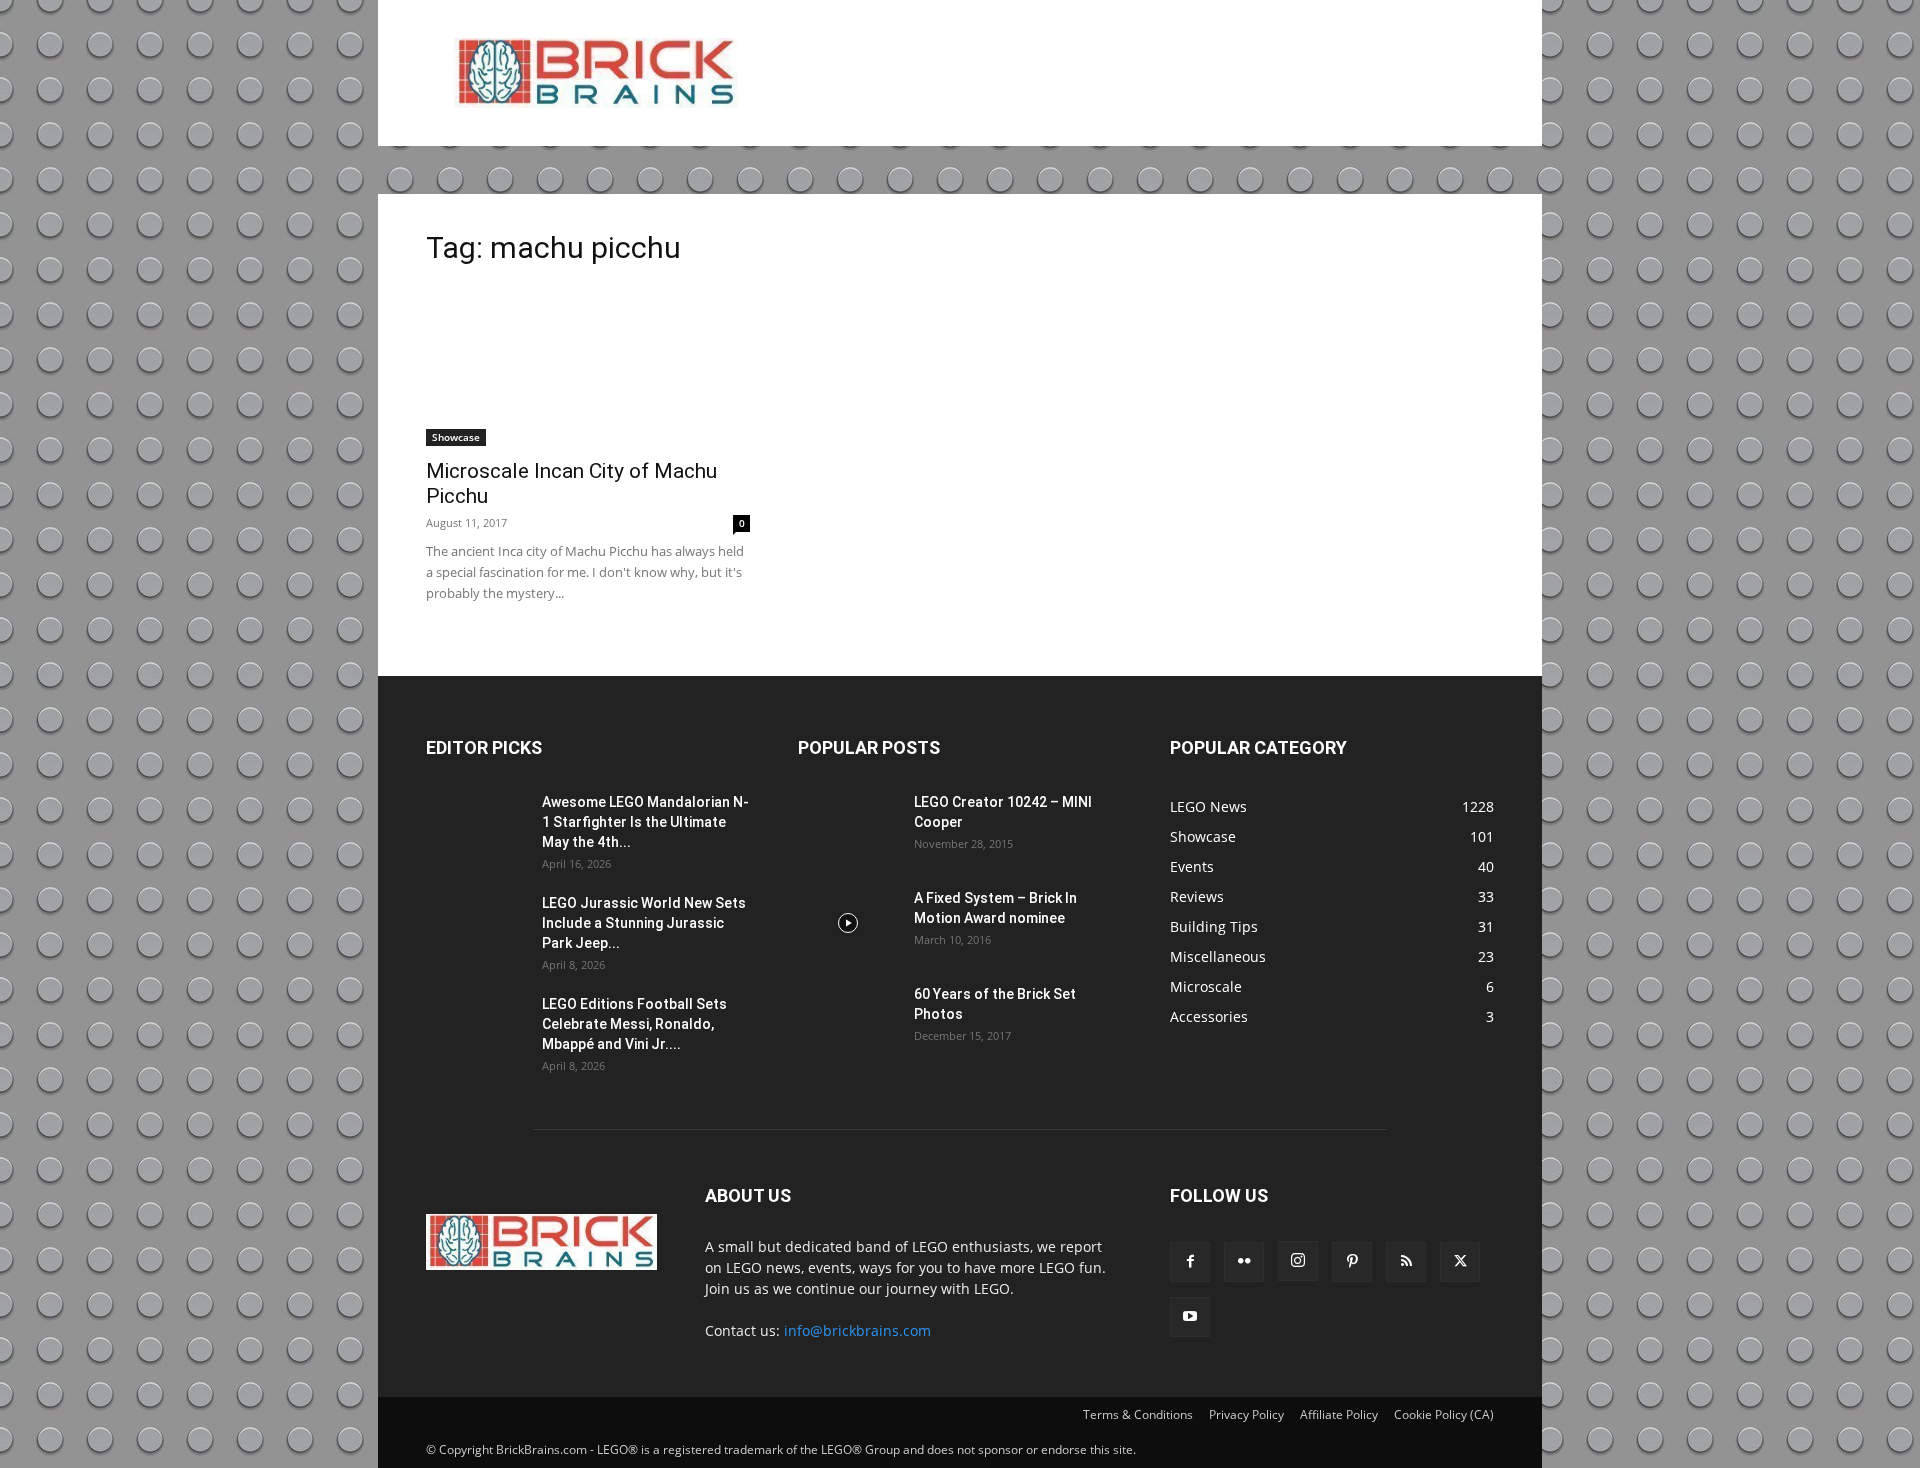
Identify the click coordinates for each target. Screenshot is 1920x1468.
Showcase (456, 437)
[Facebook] (1190, 1262)
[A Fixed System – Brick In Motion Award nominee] (848, 923)
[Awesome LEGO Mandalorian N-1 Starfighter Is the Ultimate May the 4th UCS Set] (476, 827)
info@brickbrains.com (857, 1330)
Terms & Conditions (1138, 1414)
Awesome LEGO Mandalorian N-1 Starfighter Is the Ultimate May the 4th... (645, 822)
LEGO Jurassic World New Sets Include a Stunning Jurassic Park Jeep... (644, 923)
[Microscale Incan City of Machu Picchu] (588, 366)
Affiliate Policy (1339, 1414)
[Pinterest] (1352, 1262)
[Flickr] (1244, 1262)
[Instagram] (1298, 1261)
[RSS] (1406, 1262)
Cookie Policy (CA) (1444, 1414)
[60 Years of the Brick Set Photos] (848, 1019)
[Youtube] (1190, 1317)
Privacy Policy (1246, 1414)
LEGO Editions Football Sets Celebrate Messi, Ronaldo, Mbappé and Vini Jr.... (634, 1024)
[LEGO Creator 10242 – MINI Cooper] (848, 827)
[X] (1460, 1262)
